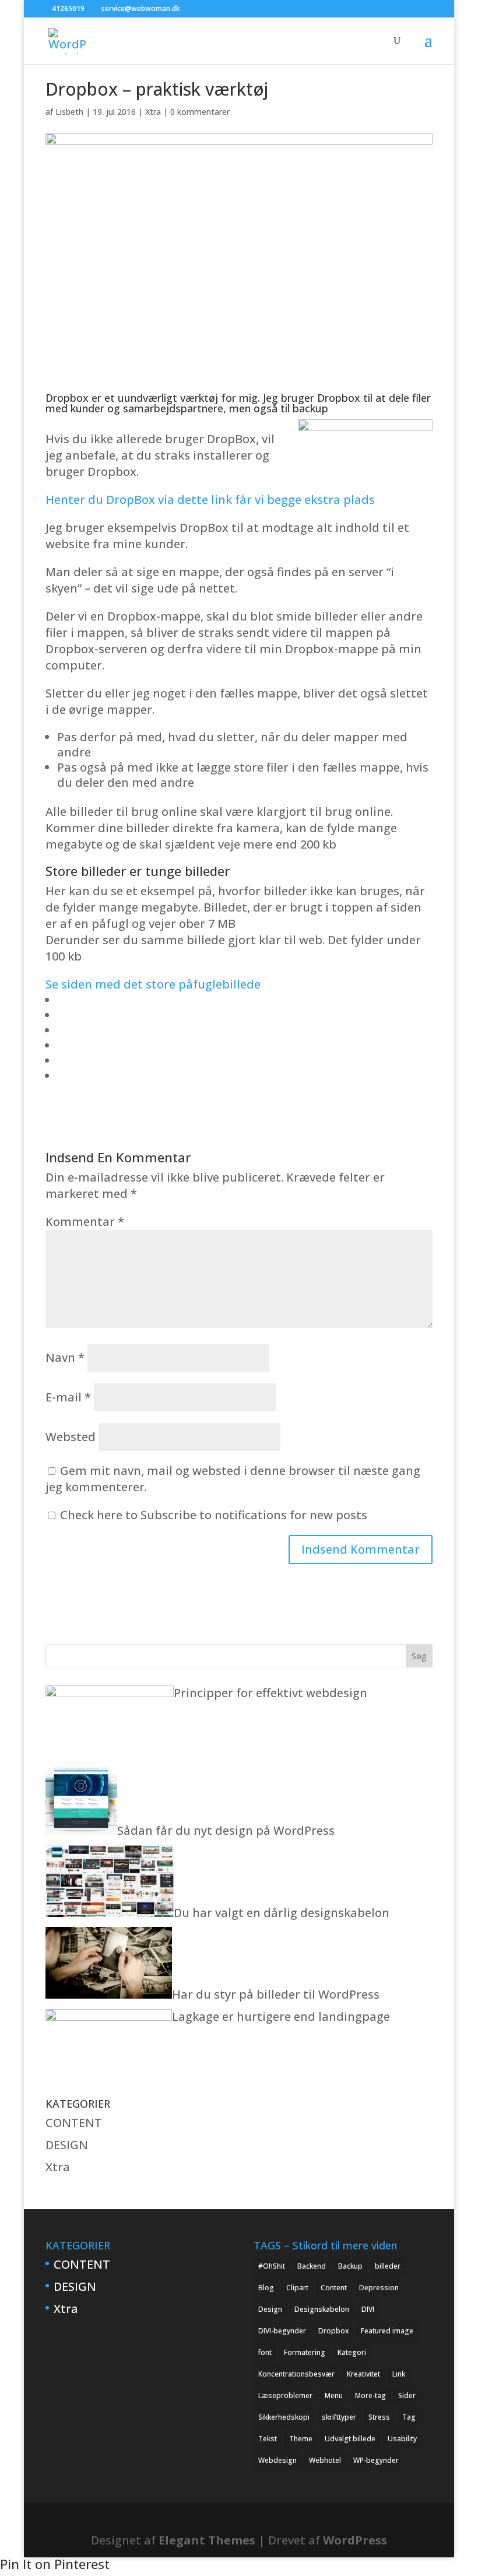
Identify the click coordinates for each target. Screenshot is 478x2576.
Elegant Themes (207, 2540)
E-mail (68, 1397)
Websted (71, 1437)
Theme (301, 2439)
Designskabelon (322, 2309)
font (265, 2352)
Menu (334, 2395)
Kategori (352, 2352)
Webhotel (325, 2460)
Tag (409, 2417)
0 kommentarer (200, 112)
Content (334, 2288)
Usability (402, 2439)
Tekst (268, 2439)
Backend (312, 2266)
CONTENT (74, 2123)
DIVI (368, 2309)
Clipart (297, 2288)
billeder (388, 2266)
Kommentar (85, 1222)
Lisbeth (69, 112)
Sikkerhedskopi (284, 2417)
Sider (407, 2395)
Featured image (387, 2331)
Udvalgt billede (350, 2439)
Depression (379, 2288)
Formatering (305, 2352)
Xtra (153, 112)
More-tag (370, 2395)
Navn (65, 1357)
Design (270, 2309)
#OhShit (272, 2266)
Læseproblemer (285, 2395)
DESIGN (67, 2145)
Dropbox (333, 2331)
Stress (379, 2417)
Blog (266, 2288)
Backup (350, 2266)
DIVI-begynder (282, 2331)
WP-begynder (376, 2460)
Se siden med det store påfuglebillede (153, 984)
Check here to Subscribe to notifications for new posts (212, 1515)
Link (399, 2374)
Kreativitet (363, 2374)
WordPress (355, 2540)
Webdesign (277, 2460)
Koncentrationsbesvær (296, 2374)
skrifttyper (339, 2417)
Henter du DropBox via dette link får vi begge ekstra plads (210, 500)
